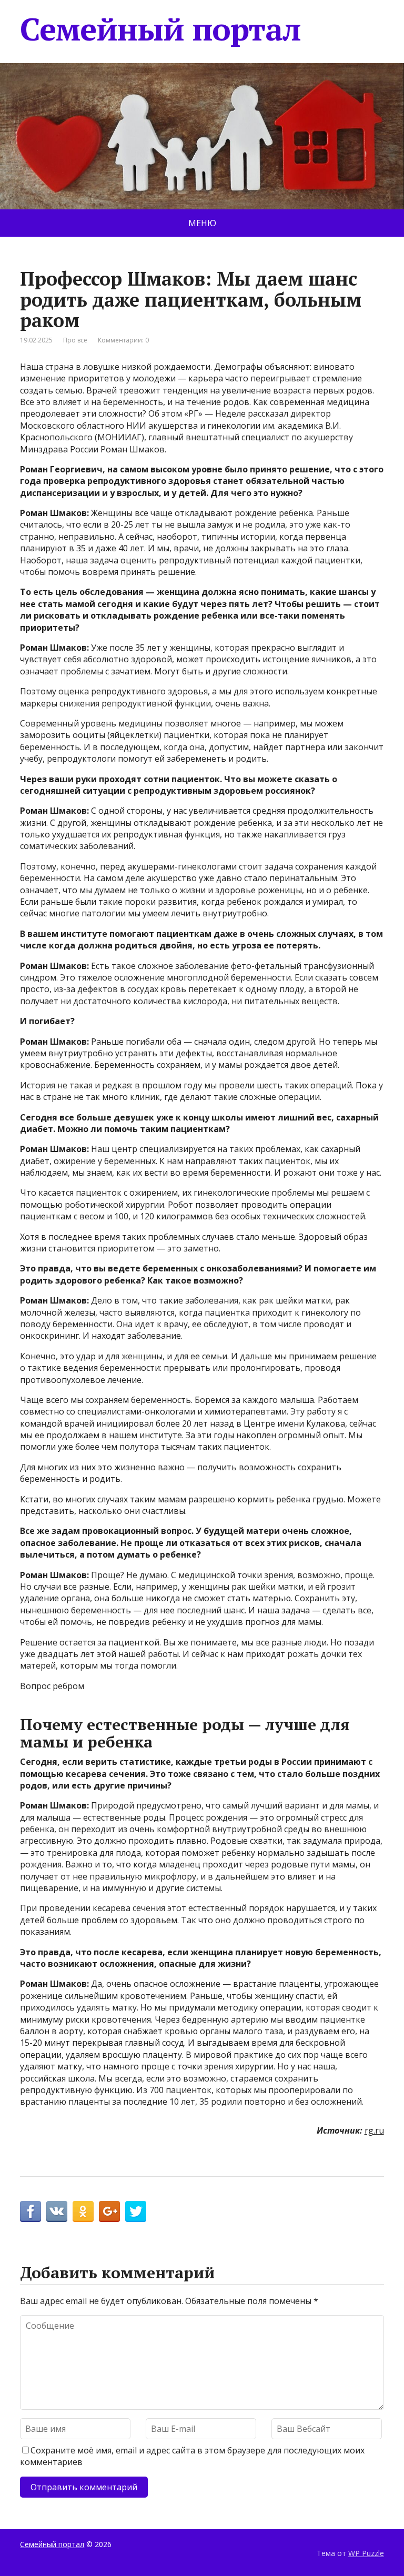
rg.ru (374, 2130)
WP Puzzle (366, 2553)
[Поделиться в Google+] (109, 2211)
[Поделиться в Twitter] (136, 2211)
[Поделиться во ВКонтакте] (57, 2211)
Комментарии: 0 (123, 340)
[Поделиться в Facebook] (31, 2211)
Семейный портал (160, 29)
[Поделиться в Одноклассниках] (83, 2211)
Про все (75, 340)
